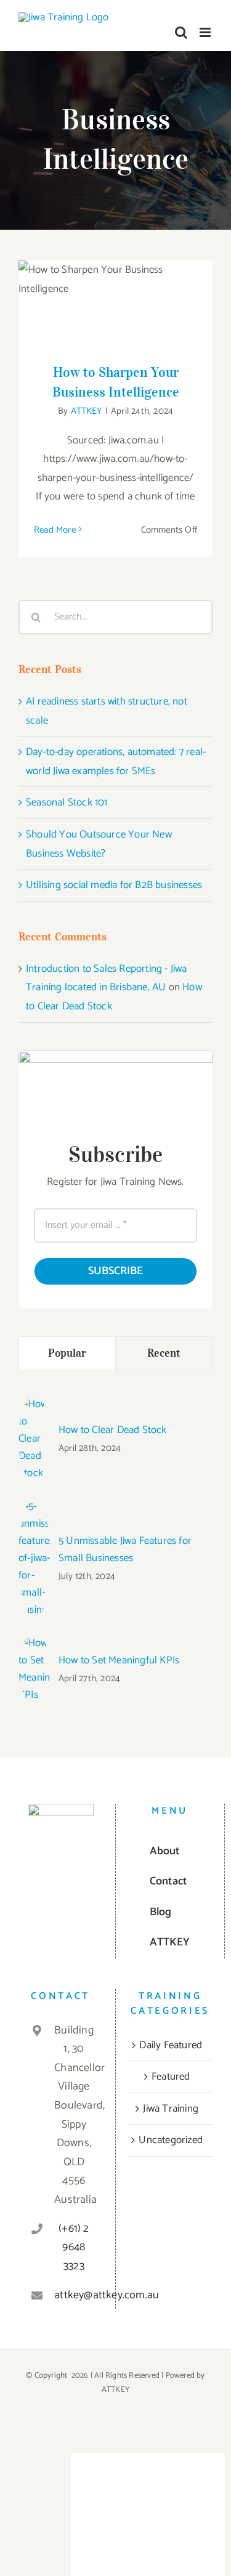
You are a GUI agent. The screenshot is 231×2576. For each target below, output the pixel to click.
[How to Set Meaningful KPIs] (34, 1644)
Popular (67, 1353)
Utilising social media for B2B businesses (114, 885)
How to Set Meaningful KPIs (119, 1660)
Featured (171, 2077)
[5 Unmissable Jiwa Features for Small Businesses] (34, 1507)
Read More (55, 530)
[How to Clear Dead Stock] (34, 1405)
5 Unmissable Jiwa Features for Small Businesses (125, 1549)
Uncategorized (171, 2140)
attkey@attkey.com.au (74, 2295)
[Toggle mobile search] (181, 32)
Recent (164, 1353)
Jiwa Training (171, 2109)
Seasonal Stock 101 (67, 802)
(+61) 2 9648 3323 (74, 2247)
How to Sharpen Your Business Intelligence (115, 284)
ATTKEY (87, 411)
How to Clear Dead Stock (113, 1430)
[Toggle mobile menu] (206, 32)
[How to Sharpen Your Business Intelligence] (115, 304)
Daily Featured (171, 2045)
